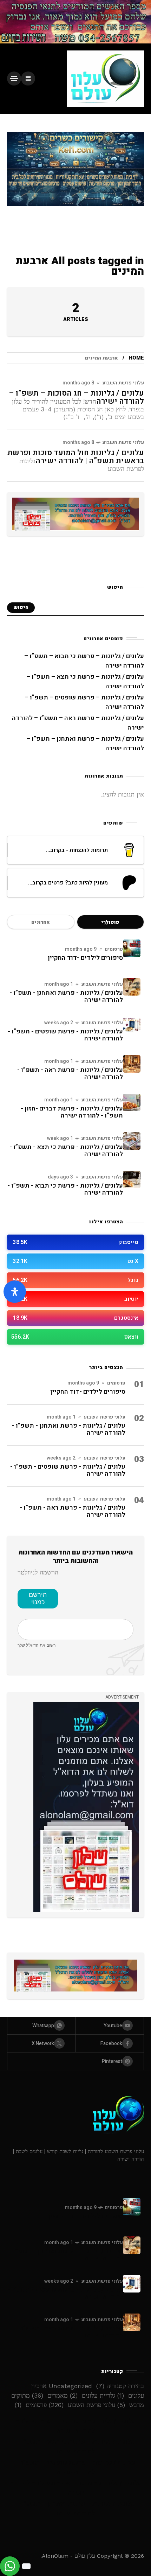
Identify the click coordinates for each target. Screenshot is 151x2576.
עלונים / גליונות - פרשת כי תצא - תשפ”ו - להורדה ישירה (66, 1151)
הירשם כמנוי (38, 1598)
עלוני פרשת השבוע (123, 383)
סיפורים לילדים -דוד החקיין (85, 958)
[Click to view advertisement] (75, 22)
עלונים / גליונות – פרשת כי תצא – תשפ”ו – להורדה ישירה (76, 2447)
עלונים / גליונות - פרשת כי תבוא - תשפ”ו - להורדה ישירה (65, 1189)
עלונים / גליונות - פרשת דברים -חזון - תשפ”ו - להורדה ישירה (72, 1112)
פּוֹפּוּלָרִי (110, 922)
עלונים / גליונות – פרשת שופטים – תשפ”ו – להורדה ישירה (75, 2467)
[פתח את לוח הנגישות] (15, 1292)
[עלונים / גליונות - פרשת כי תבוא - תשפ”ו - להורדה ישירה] (132, 1180)
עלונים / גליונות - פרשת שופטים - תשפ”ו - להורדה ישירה (65, 1035)
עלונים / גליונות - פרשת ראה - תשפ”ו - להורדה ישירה (70, 1074)
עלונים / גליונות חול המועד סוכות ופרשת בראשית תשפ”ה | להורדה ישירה (76, 457)
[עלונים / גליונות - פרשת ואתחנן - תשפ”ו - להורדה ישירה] (132, 987)
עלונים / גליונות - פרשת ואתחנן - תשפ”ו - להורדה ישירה (66, 996)
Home (136, 358)
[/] (28, 78)
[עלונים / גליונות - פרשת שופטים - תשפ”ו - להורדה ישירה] (132, 1025)
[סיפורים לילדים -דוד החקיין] (132, 948)
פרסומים (114, 949)
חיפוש (21, 607)
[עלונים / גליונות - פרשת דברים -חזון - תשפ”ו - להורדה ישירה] (132, 1102)
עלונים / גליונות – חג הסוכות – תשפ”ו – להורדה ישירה (76, 397)
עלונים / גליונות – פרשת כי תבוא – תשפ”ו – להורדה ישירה (76, 2426)
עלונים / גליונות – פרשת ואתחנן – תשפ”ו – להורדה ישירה (76, 2509)
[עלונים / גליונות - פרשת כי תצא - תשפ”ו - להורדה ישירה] (132, 1141)
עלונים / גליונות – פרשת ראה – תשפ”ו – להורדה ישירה (75, 2488)
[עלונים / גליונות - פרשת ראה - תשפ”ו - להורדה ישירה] (132, 1064)
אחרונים (41, 922)
